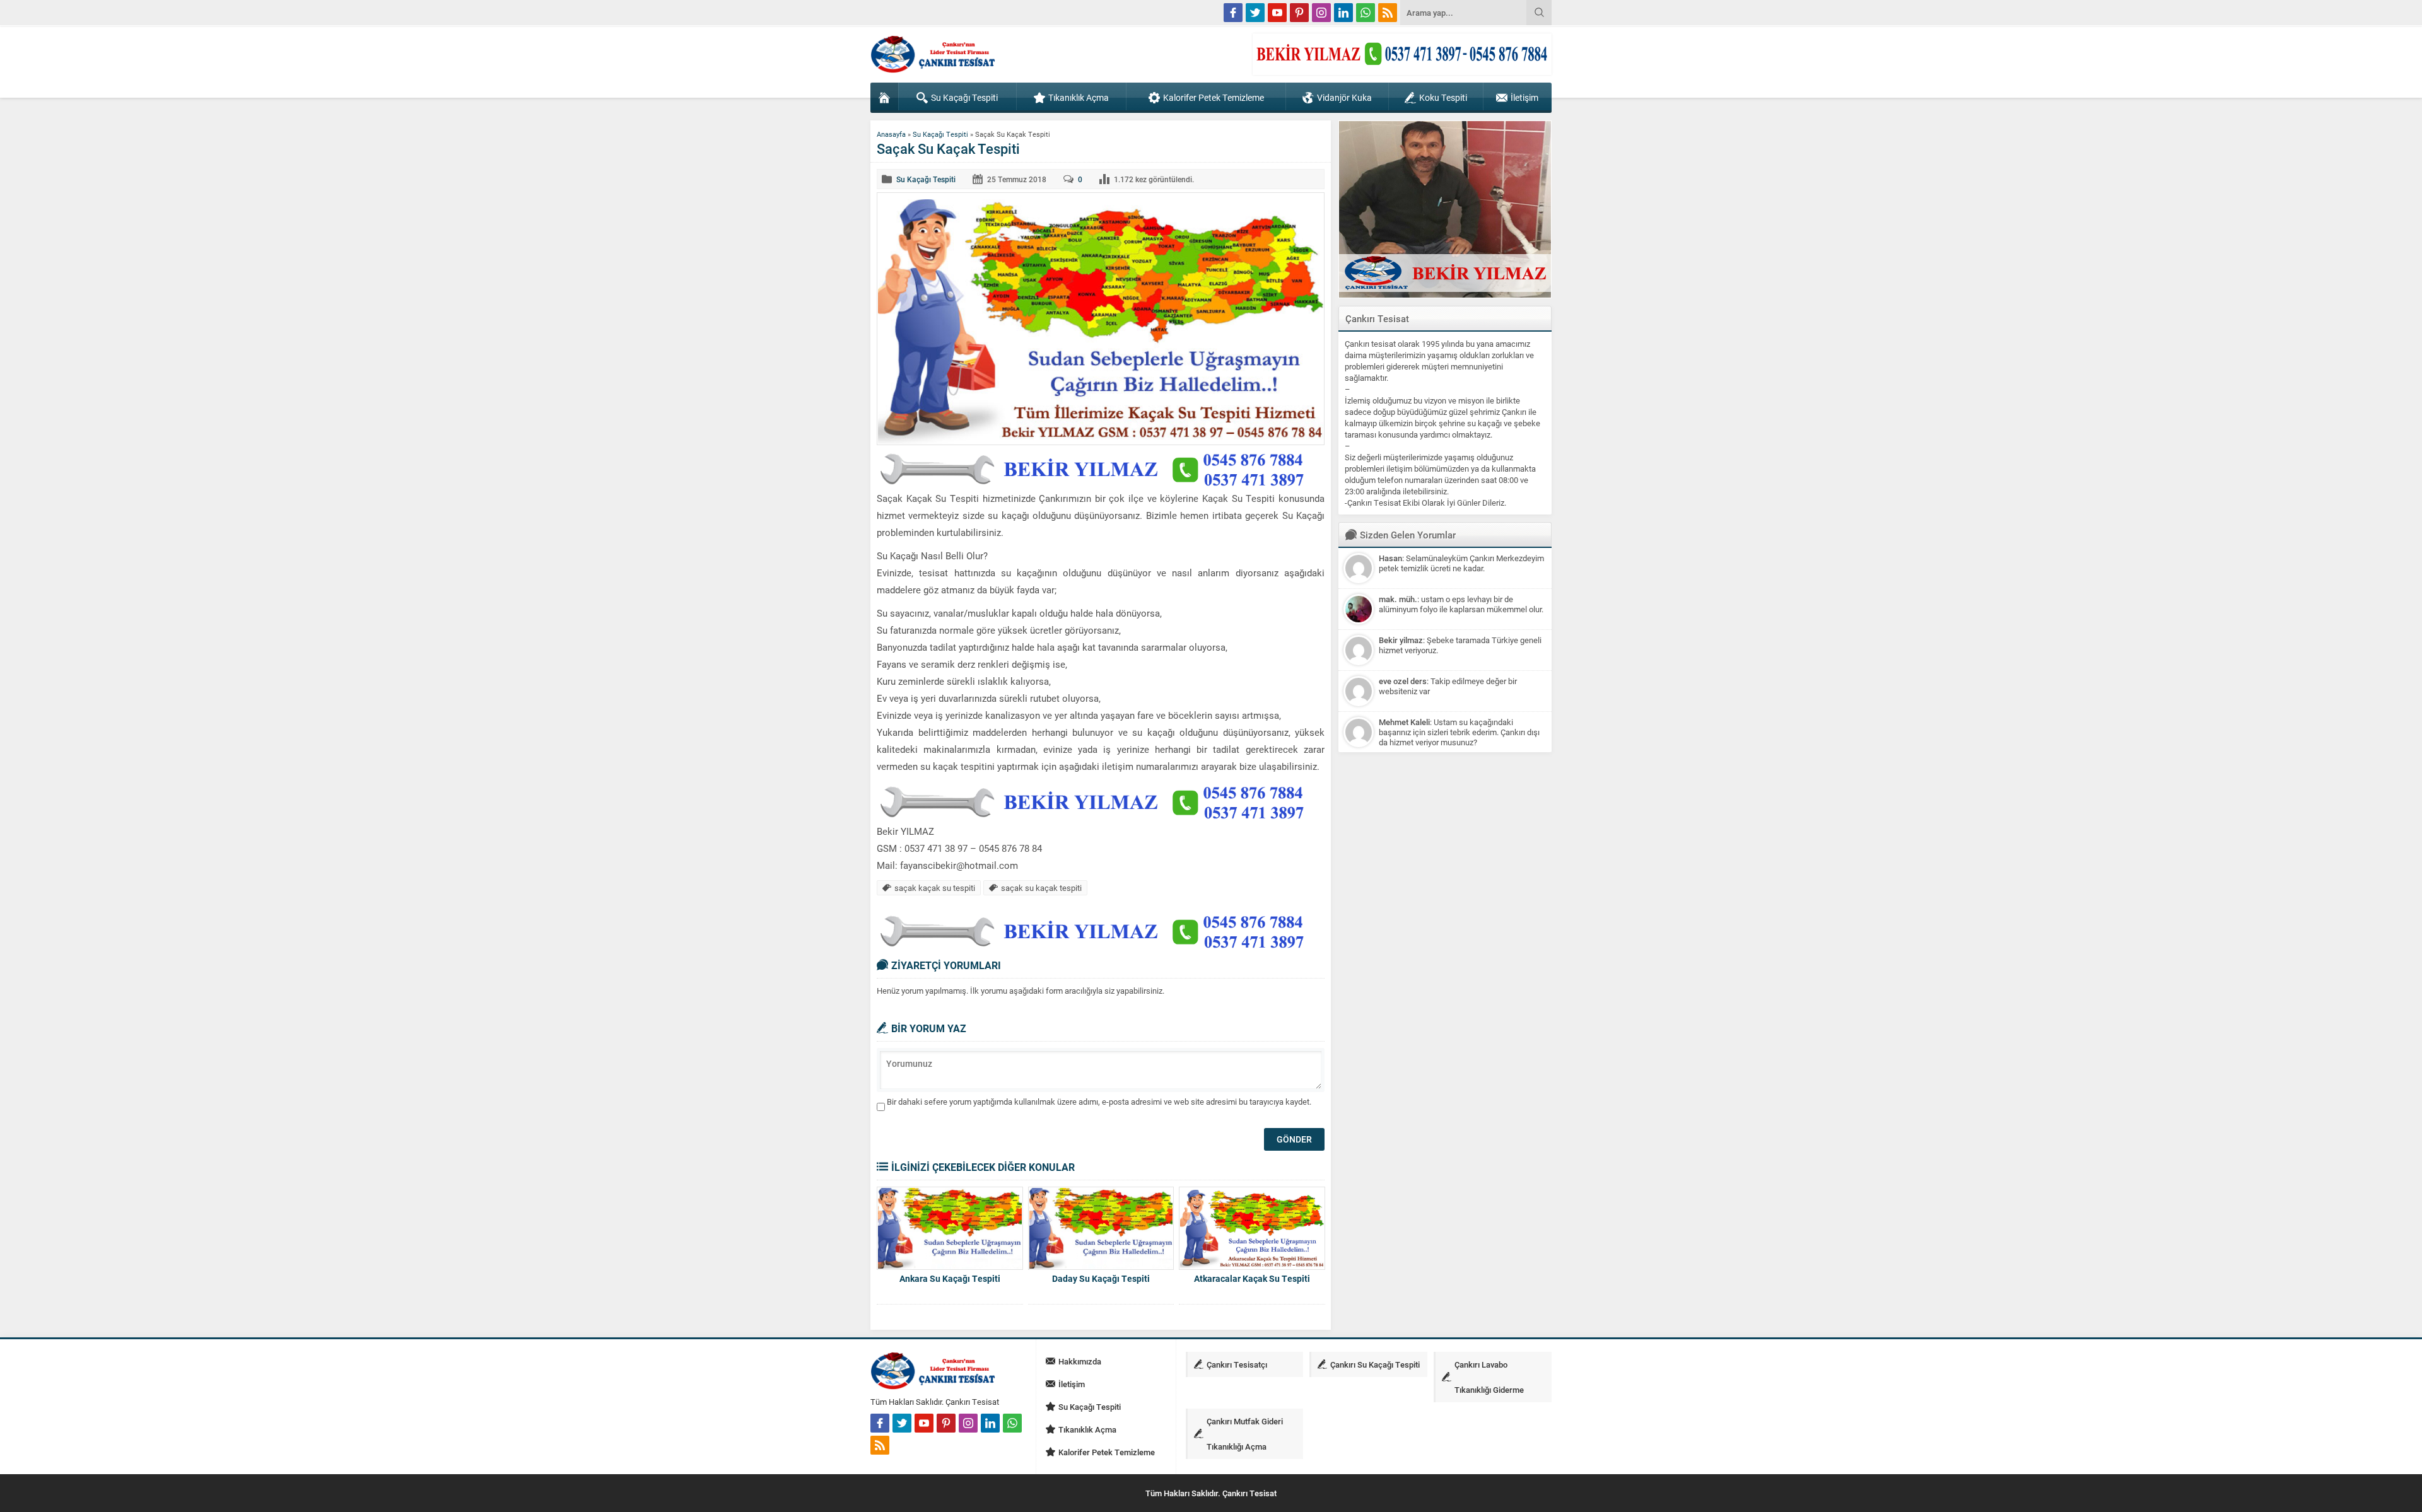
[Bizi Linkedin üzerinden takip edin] (1343, 13)
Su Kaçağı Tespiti (940, 134)
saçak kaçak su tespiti (935, 888)
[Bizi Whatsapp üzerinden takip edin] (1366, 13)
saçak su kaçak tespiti (1041, 888)
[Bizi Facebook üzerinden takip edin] (1233, 13)
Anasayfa (891, 134)
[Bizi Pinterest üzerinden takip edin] (1299, 13)
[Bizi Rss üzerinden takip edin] (1388, 13)
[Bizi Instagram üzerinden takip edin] (1321, 13)
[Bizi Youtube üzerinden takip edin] (1277, 13)
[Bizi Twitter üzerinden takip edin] (1255, 13)
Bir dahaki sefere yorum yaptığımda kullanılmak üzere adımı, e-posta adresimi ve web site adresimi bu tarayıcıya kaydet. (1099, 1102)
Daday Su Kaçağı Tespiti (1101, 1278)
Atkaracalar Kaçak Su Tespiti (1252, 1278)
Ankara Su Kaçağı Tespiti (950, 1278)
